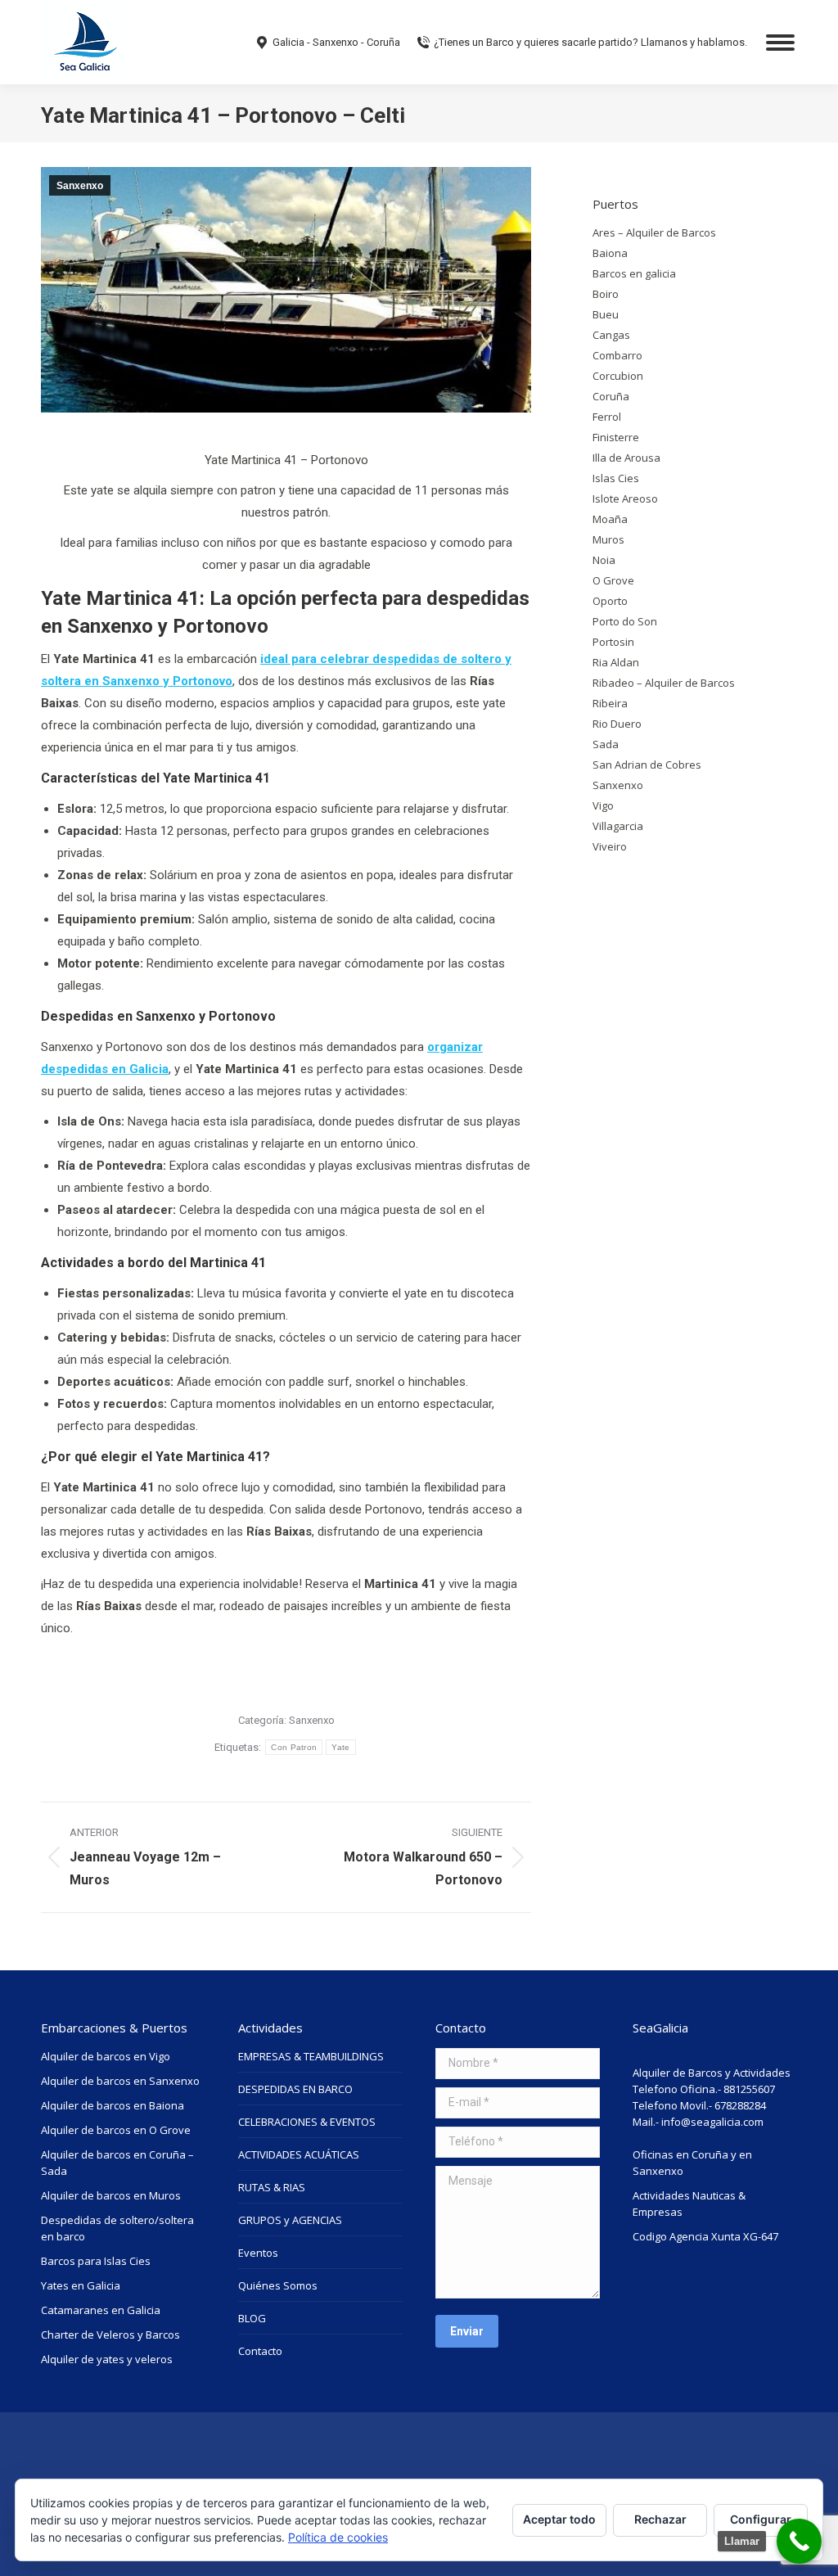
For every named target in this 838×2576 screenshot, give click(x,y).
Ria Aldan (616, 662)
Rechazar (660, 2519)
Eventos (258, 2253)
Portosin (613, 642)
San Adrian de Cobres (647, 765)
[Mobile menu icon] (780, 43)
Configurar (761, 2519)
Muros (608, 539)
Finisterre (616, 437)
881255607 (749, 2089)
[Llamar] (799, 2541)
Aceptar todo (559, 2519)
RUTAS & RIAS (272, 2187)
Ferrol (607, 417)
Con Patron (294, 1747)
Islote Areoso (625, 499)
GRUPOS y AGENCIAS (290, 2220)
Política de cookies (338, 2537)
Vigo (603, 805)
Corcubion (618, 376)
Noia (604, 560)
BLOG (252, 2318)
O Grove (613, 580)
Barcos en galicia (634, 273)
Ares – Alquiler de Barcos (654, 232)
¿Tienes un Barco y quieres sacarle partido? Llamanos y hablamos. (590, 42)
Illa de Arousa (626, 458)
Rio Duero (617, 724)
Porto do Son (625, 621)
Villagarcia (618, 826)
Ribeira (610, 703)
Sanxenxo (80, 186)
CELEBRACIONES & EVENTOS (307, 2122)
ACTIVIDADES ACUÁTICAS (299, 2154)
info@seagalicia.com (712, 2122)
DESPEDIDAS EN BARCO (295, 2089)
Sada (606, 744)
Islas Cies (616, 478)
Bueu (606, 314)
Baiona (610, 253)
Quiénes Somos (278, 2285)
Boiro (606, 294)
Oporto (610, 601)
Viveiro (610, 846)
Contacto (260, 2351)
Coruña (611, 396)
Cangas (611, 335)
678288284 (740, 2105)
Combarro (617, 355)
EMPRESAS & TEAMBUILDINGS (311, 2056)
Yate (340, 1747)
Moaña (610, 519)
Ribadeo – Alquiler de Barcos (664, 683)
